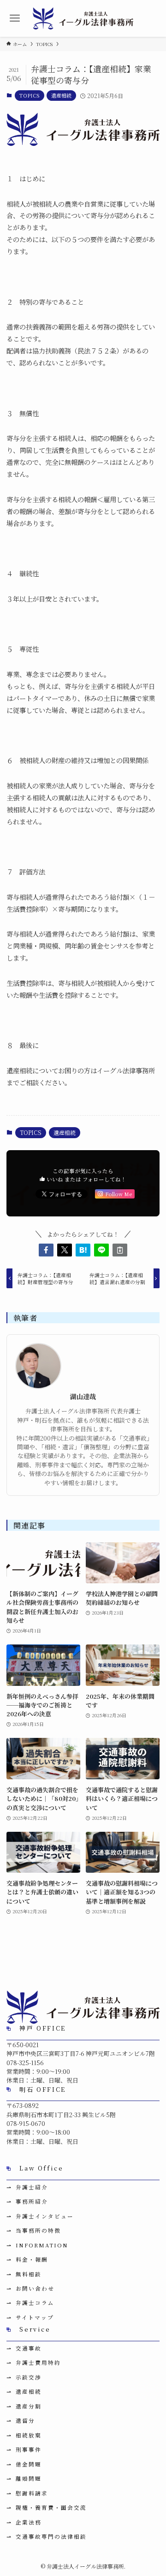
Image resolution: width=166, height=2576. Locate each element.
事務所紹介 (32, 2201)
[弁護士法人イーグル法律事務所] (83, 18)
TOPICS (30, 95)
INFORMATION (42, 2245)
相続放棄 (29, 2435)
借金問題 (29, 2464)
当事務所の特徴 (38, 2230)
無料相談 (29, 2274)
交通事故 (29, 2348)
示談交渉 (29, 2377)
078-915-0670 (26, 2123)
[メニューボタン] (15, 18)
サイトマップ (35, 2317)
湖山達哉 (83, 1397)
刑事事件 (29, 2449)
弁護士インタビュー (45, 2216)
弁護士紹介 (32, 2187)
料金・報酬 (32, 2259)
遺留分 (25, 2420)
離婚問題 (29, 2478)
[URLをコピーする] (120, 1250)
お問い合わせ (35, 2288)
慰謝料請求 (32, 2493)
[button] (46, 1250)
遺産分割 (29, 2406)
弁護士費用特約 (38, 2362)
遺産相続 (61, 95)
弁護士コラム (35, 2303)
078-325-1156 (25, 2063)
